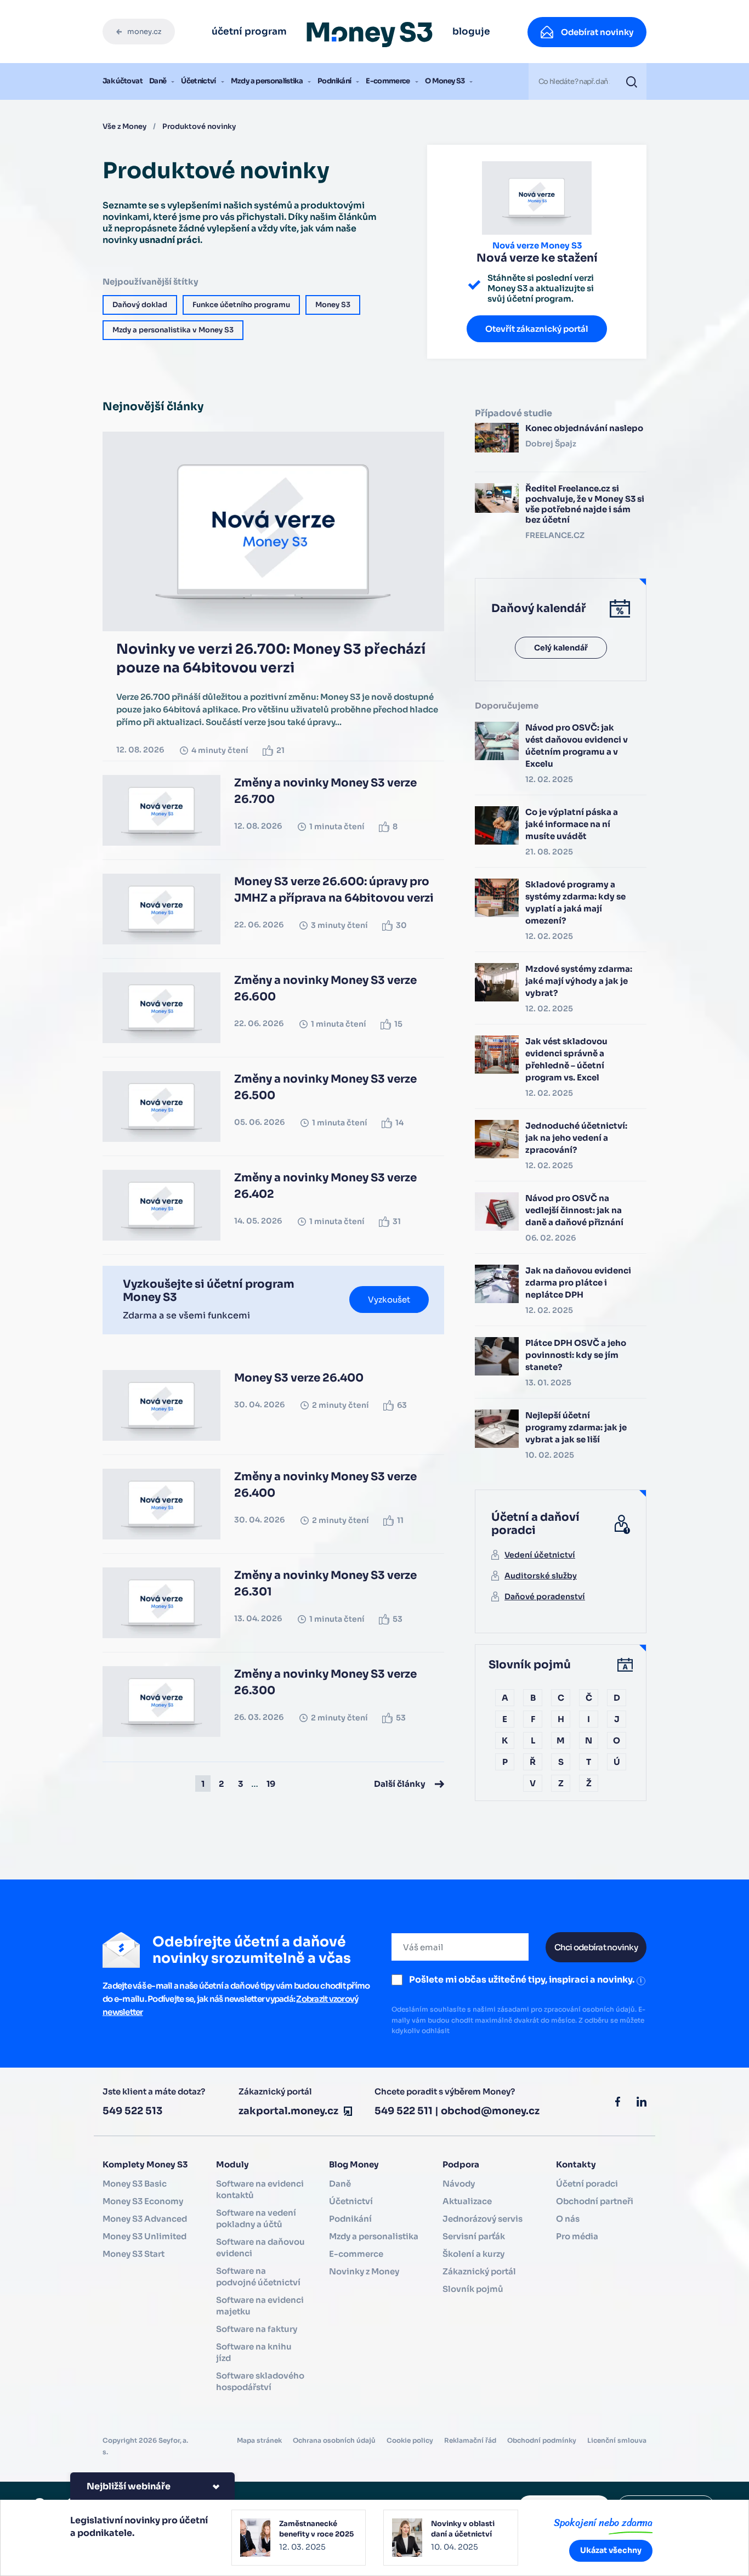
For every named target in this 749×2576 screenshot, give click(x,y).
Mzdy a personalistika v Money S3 (173, 330)
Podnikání (334, 81)
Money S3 (333, 305)
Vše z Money (124, 126)
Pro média (577, 2236)
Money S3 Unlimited (144, 2236)
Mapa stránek (259, 2440)
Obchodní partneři (595, 2201)
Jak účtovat (123, 81)
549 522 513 (132, 2111)
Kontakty (576, 2164)
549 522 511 (404, 2111)
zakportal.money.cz (288, 2111)
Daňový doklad (140, 305)
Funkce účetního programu (241, 305)
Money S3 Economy (143, 2201)
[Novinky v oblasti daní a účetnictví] (451, 2538)
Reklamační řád (470, 2440)
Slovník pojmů (473, 2289)
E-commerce (388, 81)
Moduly (232, 2164)
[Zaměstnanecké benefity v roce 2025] (299, 2538)
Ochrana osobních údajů (334, 2440)
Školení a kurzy (473, 2254)
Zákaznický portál (479, 2271)
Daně (158, 81)
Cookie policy (410, 2440)
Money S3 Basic (135, 2184)
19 (271, 1784)
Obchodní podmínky (542, 2440)
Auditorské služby (541, 1576)
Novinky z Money (364, 2271)
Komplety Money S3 (145, 2164)
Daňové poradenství (545, 1596)
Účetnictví (198, 81)
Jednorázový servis (483, 2219)
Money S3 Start (134, 2254)
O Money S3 (445, 81)
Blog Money (354, 2164)
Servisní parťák (474, 2236)
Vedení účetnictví (540, 1555)
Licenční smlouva (617, 2440)
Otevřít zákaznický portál (537, 329)
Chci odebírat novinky (596, 1947)
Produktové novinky (199, 126)
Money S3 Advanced (145, 2219)
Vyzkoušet (389, 1300)
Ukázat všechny (611, 2550)
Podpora (461, 2164)
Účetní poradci (587, 2184)
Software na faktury (257, 2329)
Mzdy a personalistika (267, 81)
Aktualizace (467, 2201)
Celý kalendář (561, 648)
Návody (459, 2184)
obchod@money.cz (490, 2111)
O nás (568, 2219)
